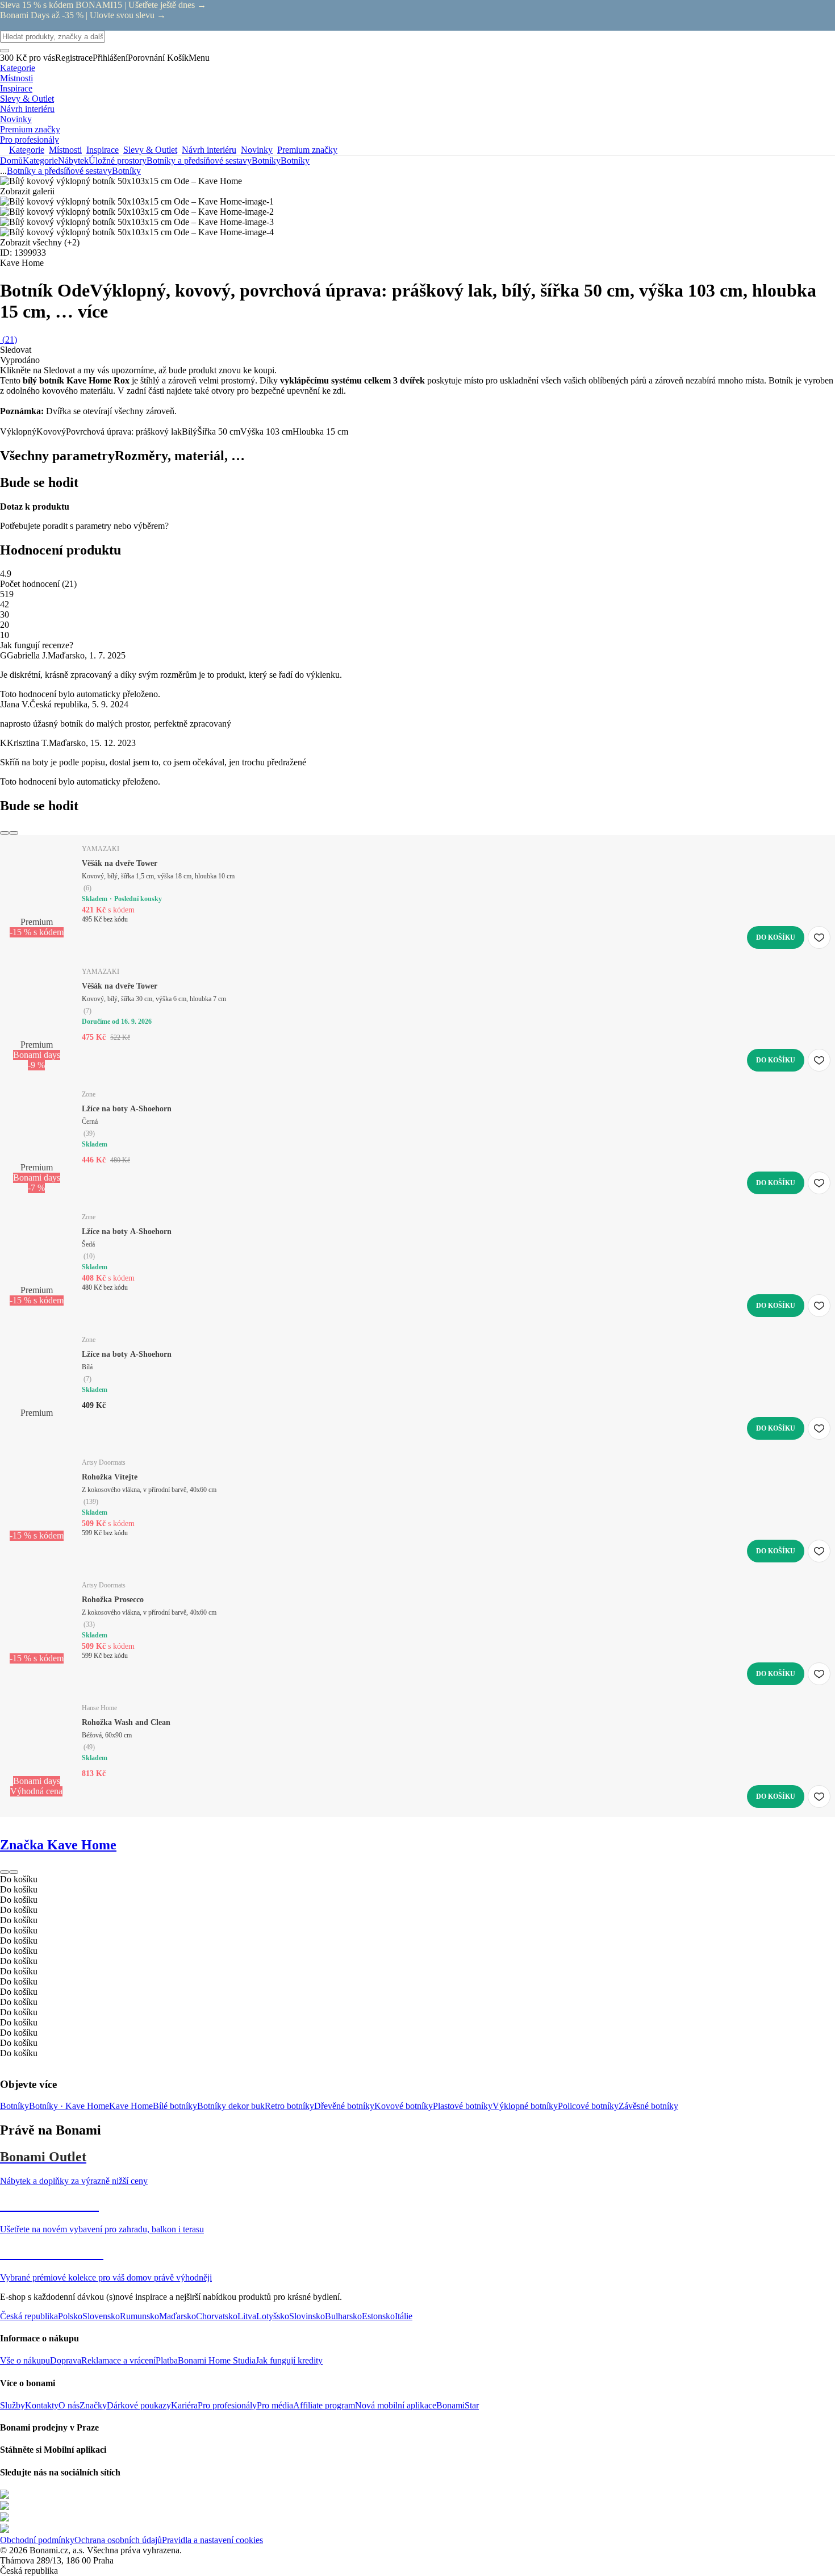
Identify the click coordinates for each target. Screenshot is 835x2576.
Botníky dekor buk (231, 2106)
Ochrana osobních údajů (118, 2540)
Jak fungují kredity (289, 2360)
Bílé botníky (175, 2106)
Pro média (275, 2405)
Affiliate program (324, 2405)
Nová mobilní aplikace (396, 2405)
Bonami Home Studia (217, 2360)
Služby (12, 2405)
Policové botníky (588, 2106)
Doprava (66, 2360)
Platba (167, 2360)
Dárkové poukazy (139, 2405)
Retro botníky (289, 2106)
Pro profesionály (227, 2405)
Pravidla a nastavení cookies (212, 2540)
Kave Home (131, 2106)
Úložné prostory (118, 161)
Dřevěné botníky (344, 2106)
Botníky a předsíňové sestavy (199, 161)
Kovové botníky (404, 2106)
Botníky (295, 161)
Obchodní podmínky (37, 2540)
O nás (69, 2405)
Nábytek (73, 161)
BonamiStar (458, 2405)
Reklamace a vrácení (118, 2360)
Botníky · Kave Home (69, 2106)
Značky (93, 2405)
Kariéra (184, 2405)
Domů (11, 161)
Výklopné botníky (525, 2106)
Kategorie (40, 161)
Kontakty (42, 2405)
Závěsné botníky (648, 2106)
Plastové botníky (463, 2106)
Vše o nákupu (25, 2360)
